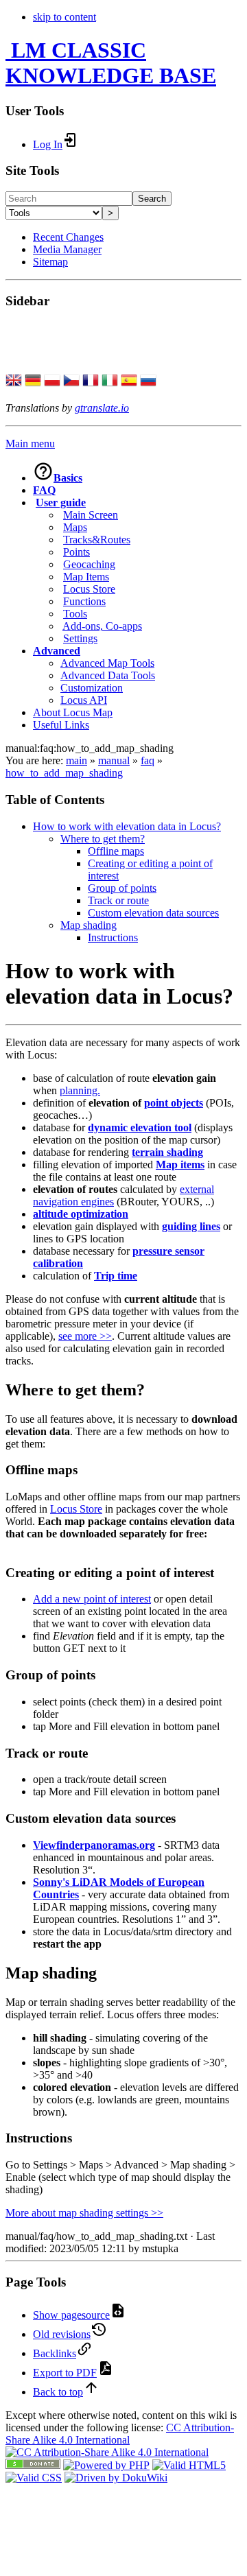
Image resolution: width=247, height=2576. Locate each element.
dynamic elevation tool (140, 1127)
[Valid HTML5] (189, 2465)
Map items (180, 1165)
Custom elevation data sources (153, 913)
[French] (91, 381)
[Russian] (148, 381)
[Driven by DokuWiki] (116, 2478)
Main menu (30, 444)
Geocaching (89, 564)
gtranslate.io (102, 408)
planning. (80, 1090)
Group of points (122, 888)
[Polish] (52, 381)
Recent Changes (68, 237)
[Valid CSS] (34, 2478)
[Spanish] (129, 381)
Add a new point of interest (92, 1599)
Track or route (118, 900)
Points (77, 552)
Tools (75, 614)
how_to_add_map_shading (64, 773)
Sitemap (50, 262)
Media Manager (67, 249)
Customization (92, 688)
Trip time (116, 1276)
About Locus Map (73, 712)
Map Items (86, 577)
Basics (68, 478)
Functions (84, 601)
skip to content (64, 17)
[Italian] (110, 381)
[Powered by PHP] (106, 2465)
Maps (75, 527)
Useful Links (61, 725)
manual (114, 760)
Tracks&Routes (97, 540)
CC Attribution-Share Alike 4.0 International (120, 2434)
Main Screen (91, 515)
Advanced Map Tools (107, 663)
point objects (174, 1103)
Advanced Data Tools (108, 675)
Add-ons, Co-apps (102, 626)
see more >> (85, 1336)
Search (152, 199)
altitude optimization (81, 1214)
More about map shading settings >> (84, 2213)
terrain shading (167, 1152)
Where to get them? (103, 839)
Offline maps (116, 851)
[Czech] (71, 381)
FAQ (44, 490)
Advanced (57, 651)
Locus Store (89, 589)
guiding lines (191, 1226)
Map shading (89, 925)
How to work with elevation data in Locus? (127, 826)
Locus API (84, 700)
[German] (33, 381)
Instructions (113, 937)
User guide (61, 503)
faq (148, 760)
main (77, 760)
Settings (80, 638)
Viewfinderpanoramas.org (94, 1845)
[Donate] (33, 2465)
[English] (14, 381)
